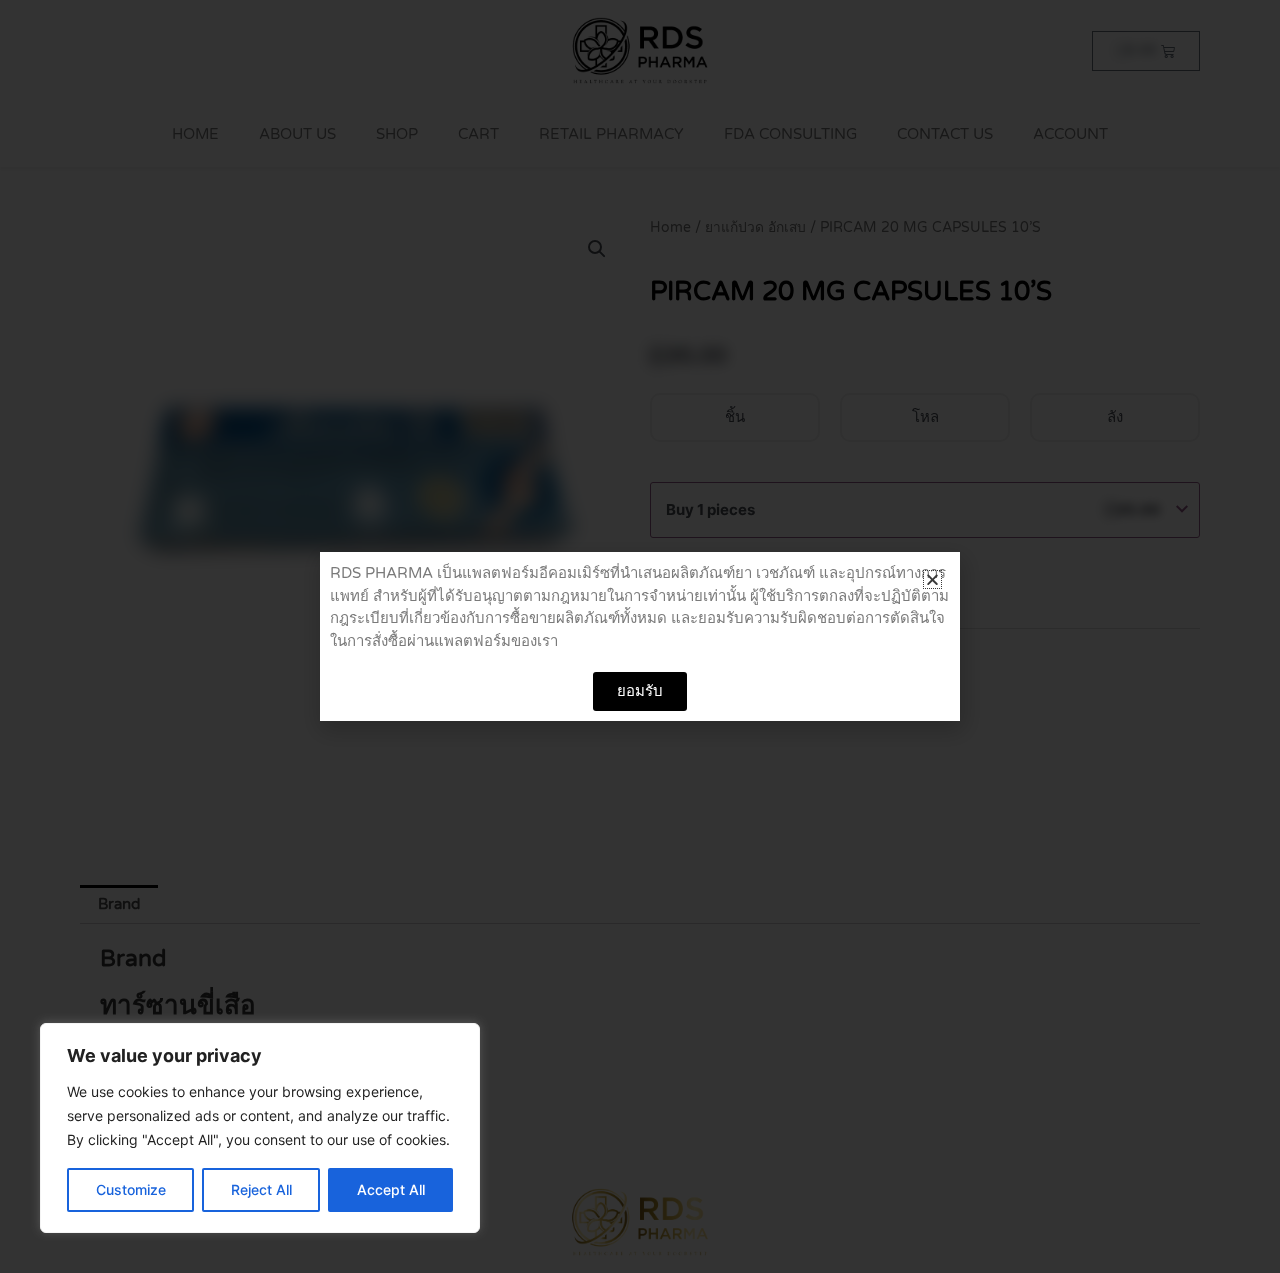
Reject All (261, 1189)
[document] (640, 636)
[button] (932, 579)
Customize (131, 1189)
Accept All (391, 1189)
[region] (260, 1128)
